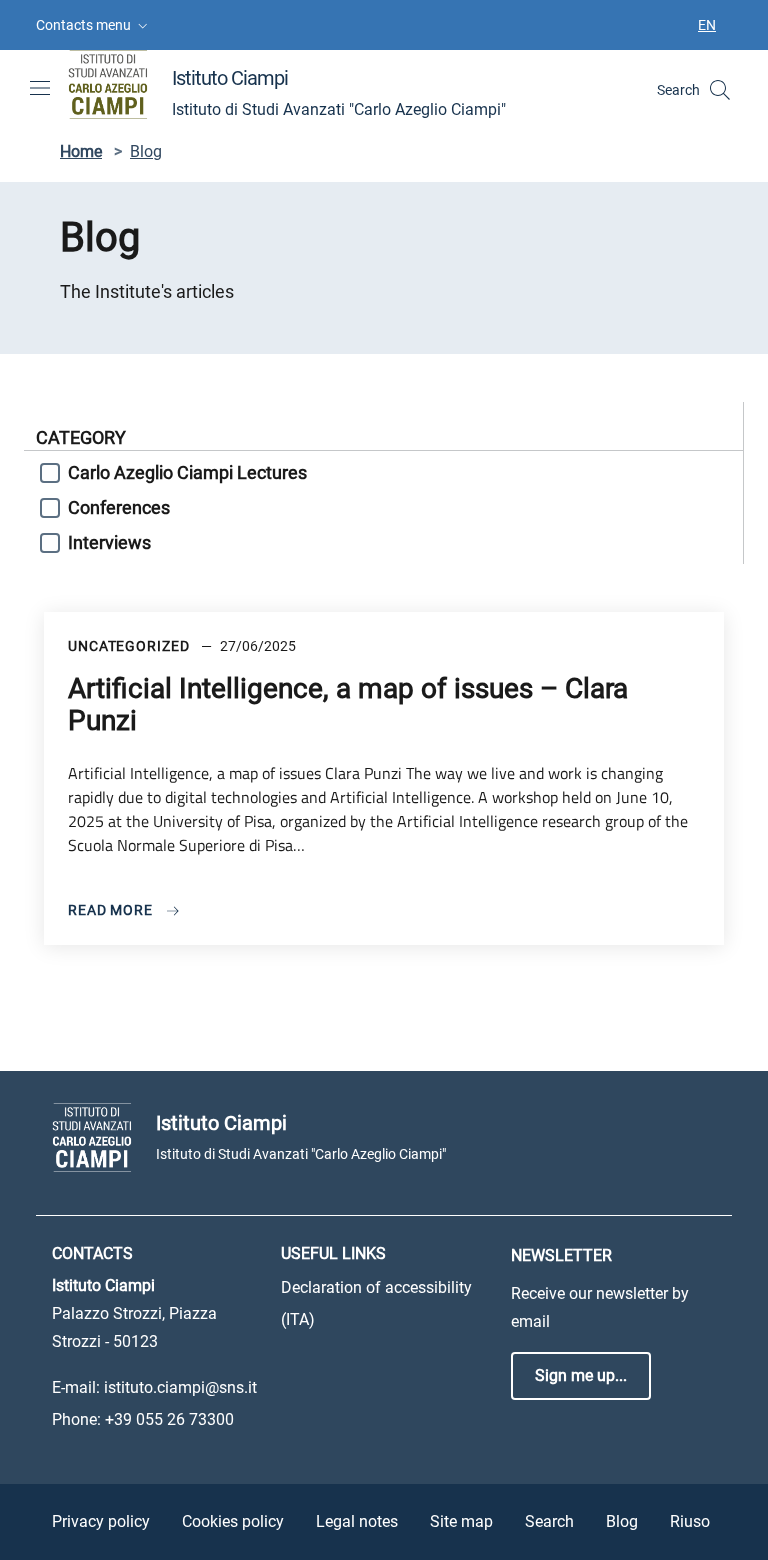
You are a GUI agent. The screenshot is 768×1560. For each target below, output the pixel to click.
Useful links (333, 1253)
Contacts (92, 1253)
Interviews (109, 542)
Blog (622, 1521)
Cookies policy (233, 1521)
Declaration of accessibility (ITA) (376, 1303)
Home (81, 151)
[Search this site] (720, 90)
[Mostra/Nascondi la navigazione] (40, 88)
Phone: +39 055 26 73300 (143, 1419)
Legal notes (357, 1521)
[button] (94, 25)
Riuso (690, 1521)
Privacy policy (101, 1521)
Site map (461, 1521)
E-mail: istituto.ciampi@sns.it (154, 1387)
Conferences (119, 507)
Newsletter (561, 1255)
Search (549, 1521)
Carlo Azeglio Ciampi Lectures (187, 472)
